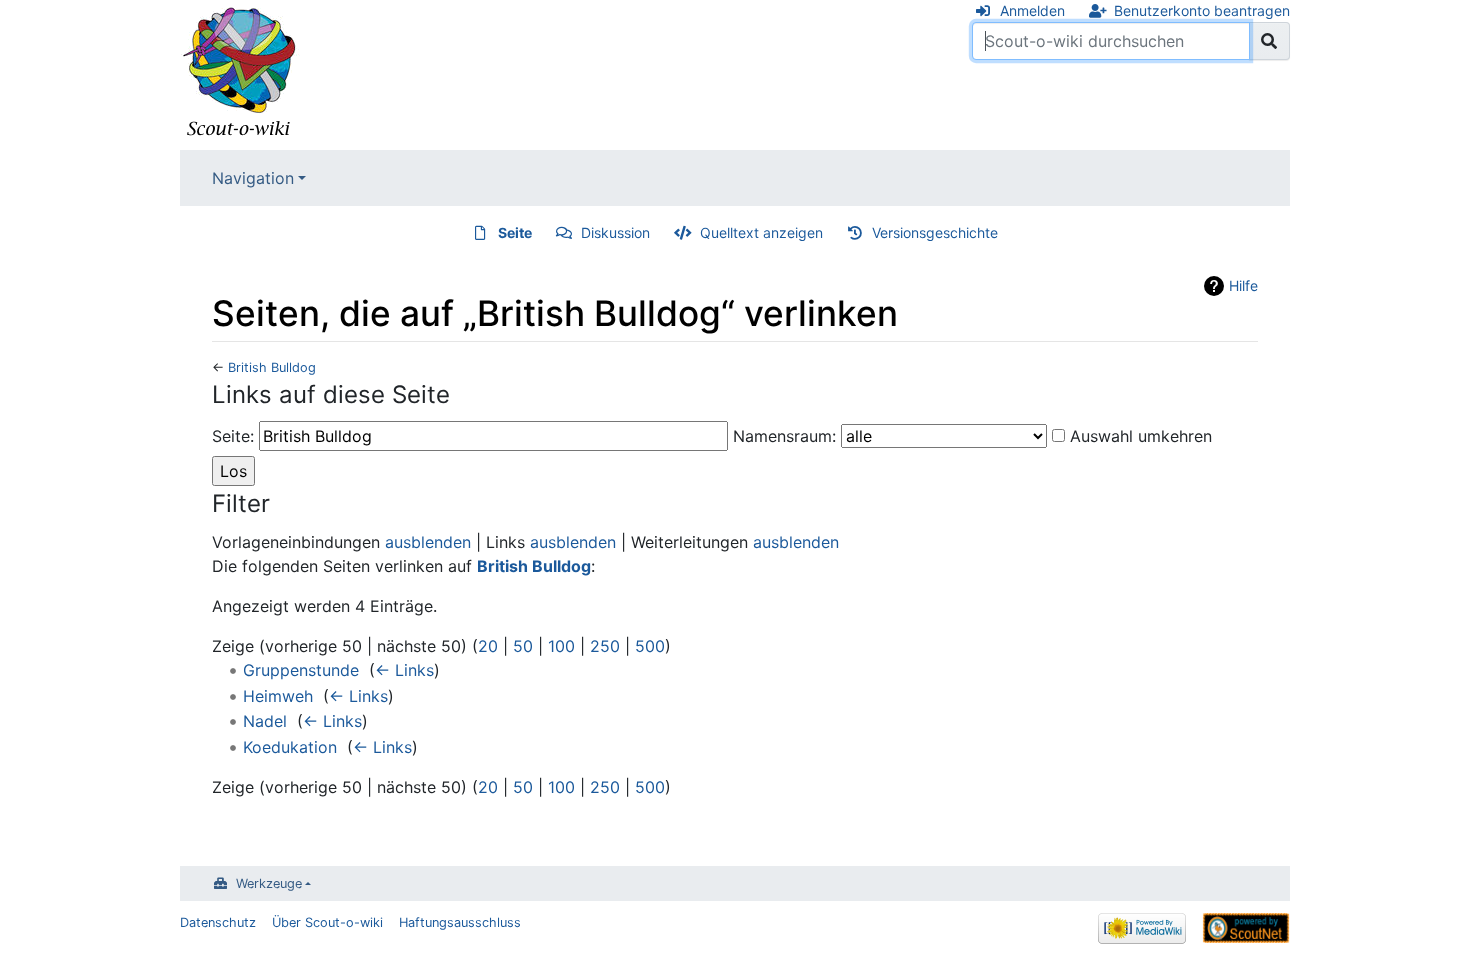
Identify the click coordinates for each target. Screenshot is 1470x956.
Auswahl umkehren (1141, 436)
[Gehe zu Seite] (1269, 41)
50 (523, 646)
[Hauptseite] (240, 73)
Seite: (233, 436)
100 (561, 646)
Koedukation (290, 747)
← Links (404, 670)
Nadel (265, 721)
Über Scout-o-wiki (327, 922)
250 (605, 646)
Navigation (253, 178)
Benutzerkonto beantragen (1202, 10)
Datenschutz (218, 922)
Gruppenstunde (301, 670)
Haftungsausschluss (460, 922)
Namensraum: (784, 436)
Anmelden (1032, 10)
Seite (515, 232)
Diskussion (615, 232)
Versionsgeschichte (935, 232)
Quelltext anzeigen (761, 232)
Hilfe (1243, 285)
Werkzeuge (269, 883)
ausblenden (428, 542)
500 (650, 646)
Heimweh (278, 696)
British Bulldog (272, 367)
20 (488, 646)
